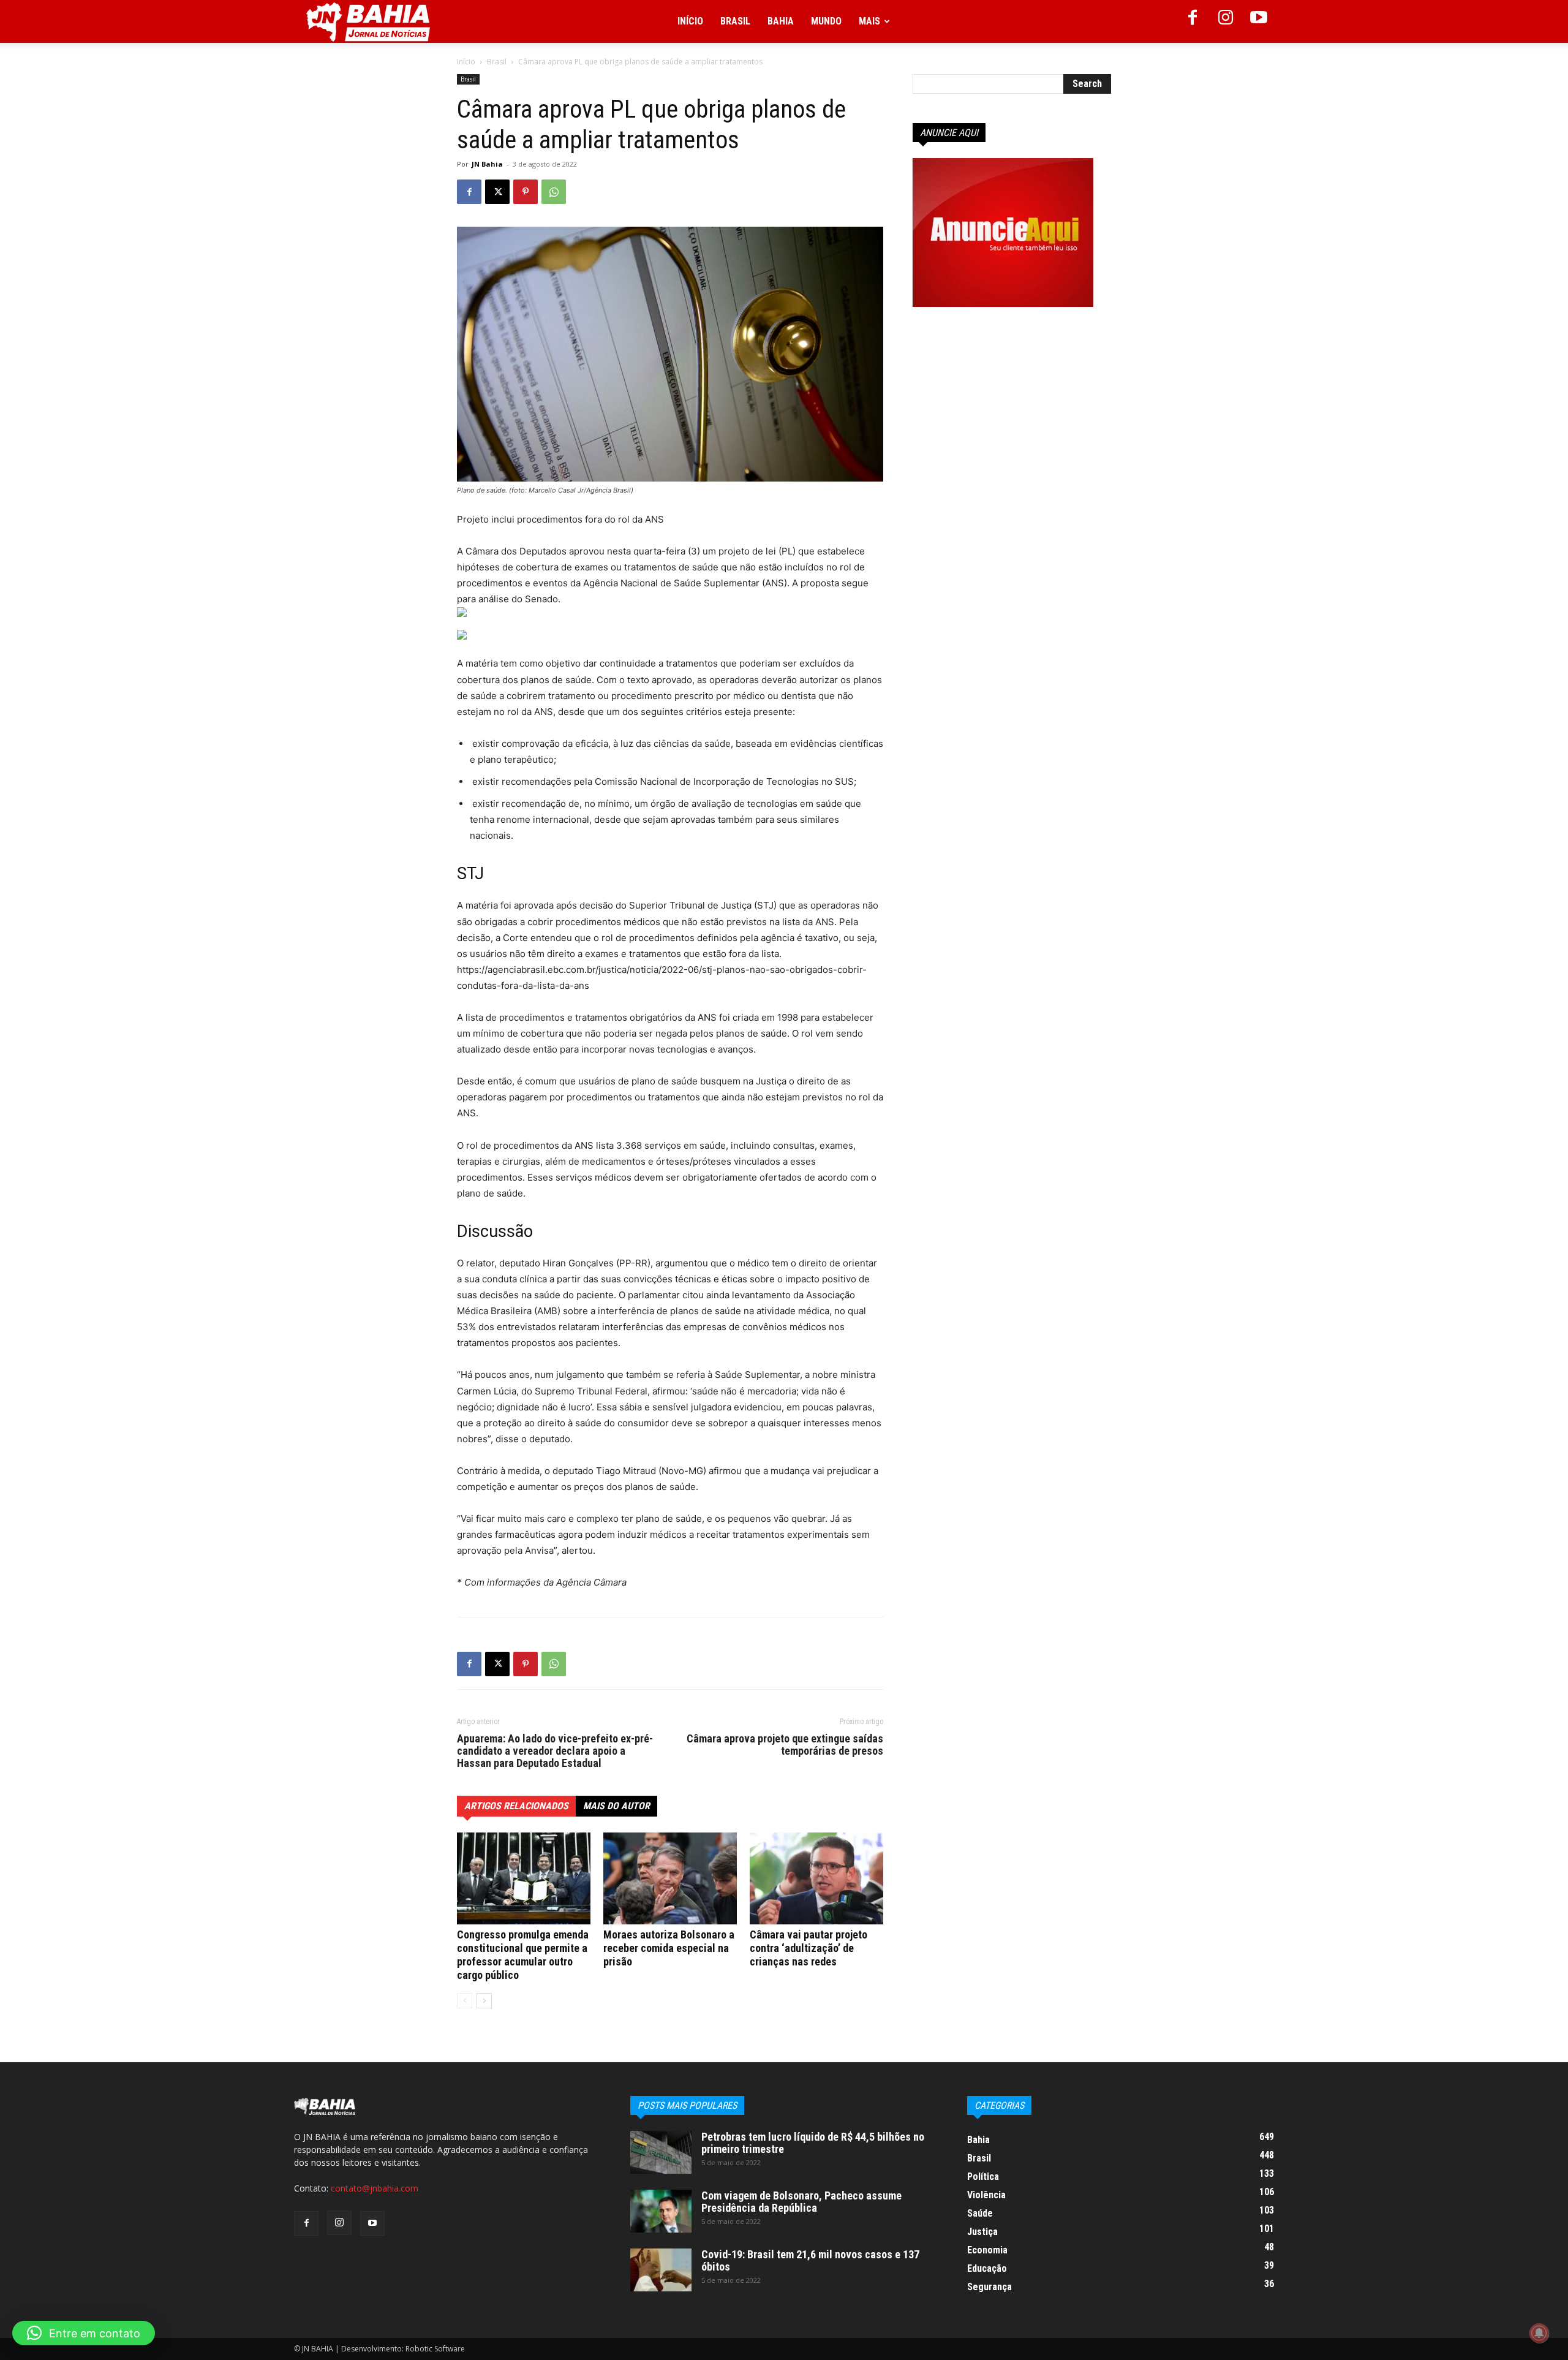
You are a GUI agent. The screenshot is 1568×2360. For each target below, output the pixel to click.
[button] (84, 2333)
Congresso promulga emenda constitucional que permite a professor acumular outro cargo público (523, 1955)
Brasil (735, 21)
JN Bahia (487, 164)
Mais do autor (616, 1806)
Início (690, 21)
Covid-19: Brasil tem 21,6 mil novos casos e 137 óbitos (810, 2260)
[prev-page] (465, 2001)
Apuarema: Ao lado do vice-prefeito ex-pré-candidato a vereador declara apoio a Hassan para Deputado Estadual (555, 1751)
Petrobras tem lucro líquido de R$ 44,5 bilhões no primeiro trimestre (813, 2143)
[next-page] (484, 2001)
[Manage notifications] (1539, 2333)
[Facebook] (1193, 21)
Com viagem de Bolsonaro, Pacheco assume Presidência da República (801, 2202)
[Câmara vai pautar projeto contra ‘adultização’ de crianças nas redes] (816, 1878)
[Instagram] (1226, 21)
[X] (497, 192)
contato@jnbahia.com (375, 2188)
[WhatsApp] (554, 192)
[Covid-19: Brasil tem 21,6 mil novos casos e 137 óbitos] (661, 2270)
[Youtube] (1259, 21)
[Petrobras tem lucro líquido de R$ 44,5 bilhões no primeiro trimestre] (661, 2152)
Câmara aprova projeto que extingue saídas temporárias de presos (785, 1745)
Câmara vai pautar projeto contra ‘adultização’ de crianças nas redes (809, 1948)
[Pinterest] (526, 192)
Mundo (826, 21)
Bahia (781, 21)
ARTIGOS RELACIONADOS (516, 1806)
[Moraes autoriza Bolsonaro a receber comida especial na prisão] (670, 1878)
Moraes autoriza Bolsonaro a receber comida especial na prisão (669, 1948)
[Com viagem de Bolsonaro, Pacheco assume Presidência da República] (661, 2211)
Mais (869, 21)
